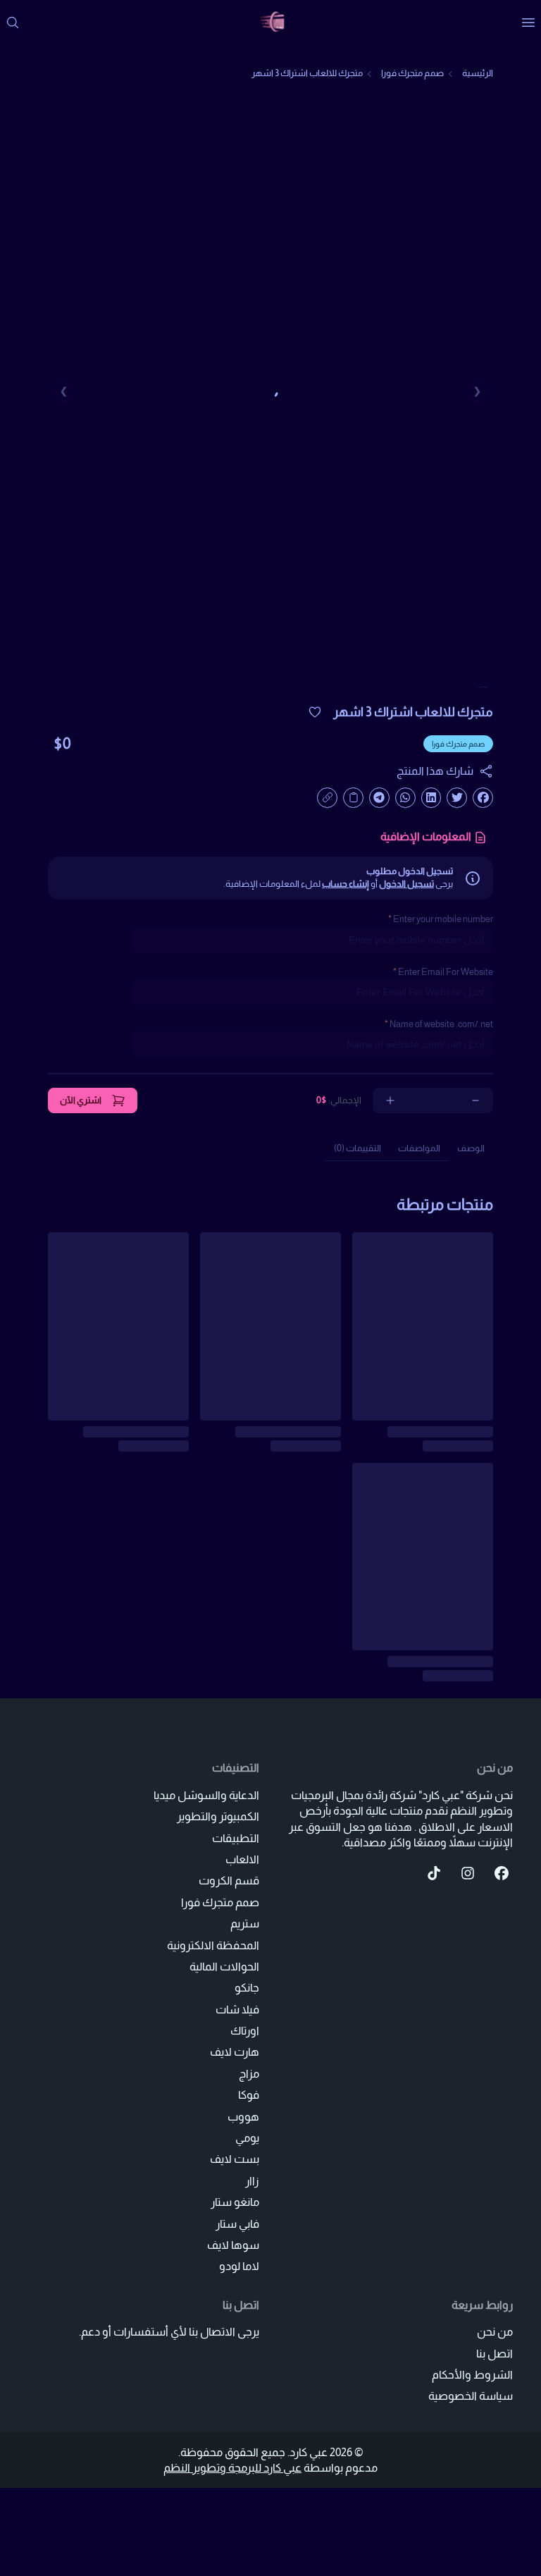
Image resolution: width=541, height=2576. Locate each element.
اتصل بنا (495, 2354)
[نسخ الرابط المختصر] (327, 798)
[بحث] (13, 23)
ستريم (245, 1924)
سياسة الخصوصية (471, 2396)
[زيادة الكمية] (390, 1100)
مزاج (249, 2074)
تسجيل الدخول (406, 884)
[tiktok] (434, 1873)
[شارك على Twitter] (457, 798)
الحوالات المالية (224, 1967)
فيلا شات (237, 2010)
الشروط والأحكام (472, 2375)
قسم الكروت (229, 1881)
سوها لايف (233, 2245)
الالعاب (242, 1859)
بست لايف (235, 2159)
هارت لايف (235, 2052)
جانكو (247, 1988)
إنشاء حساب (346, 884)
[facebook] (502, 1873)
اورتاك (245, 2031)
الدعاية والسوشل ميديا (206, 1795)
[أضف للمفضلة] (315, 712)
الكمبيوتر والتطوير (218, 1816)
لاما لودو (239, 2266)
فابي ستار (237, 2224)
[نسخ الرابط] (353, 798)
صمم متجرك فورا (412, 73)
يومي (247, 2138)
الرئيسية (478, 73)
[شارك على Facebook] (483, 798)
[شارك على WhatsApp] (405, 798)
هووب (243, 2117)
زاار (252, 2181)
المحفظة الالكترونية (213, 1945)
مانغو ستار (235, 2202)
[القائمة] (528, 23)
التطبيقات (236, 1838)
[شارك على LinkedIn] (431, 798)
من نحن (495, 2332)
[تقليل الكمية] (475, 1100)
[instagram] (468, 1873)
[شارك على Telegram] (379, 798)
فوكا (249, 2095)
